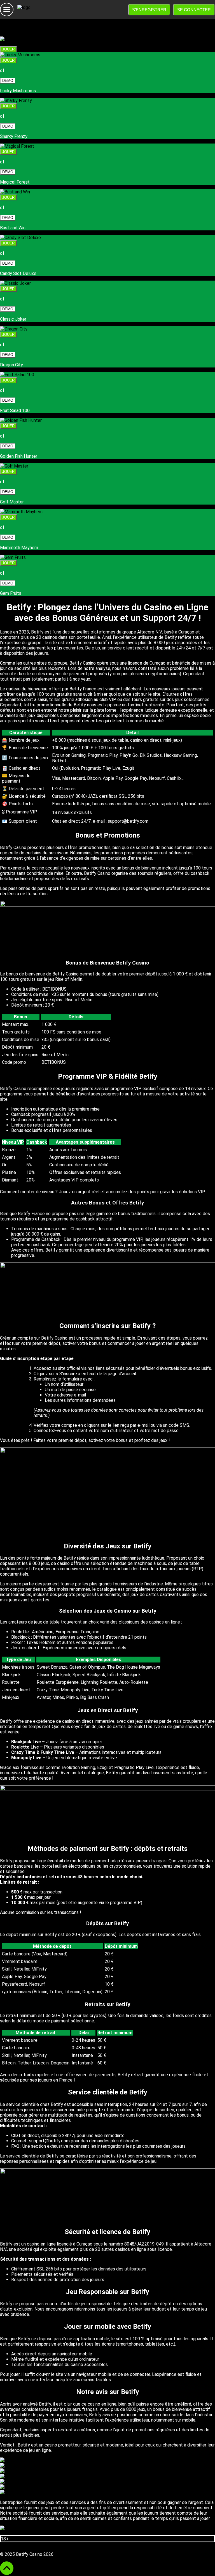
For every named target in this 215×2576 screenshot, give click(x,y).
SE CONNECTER (194, 10)
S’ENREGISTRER (149, 10)
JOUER (8, 49)
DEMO (8, 81)
